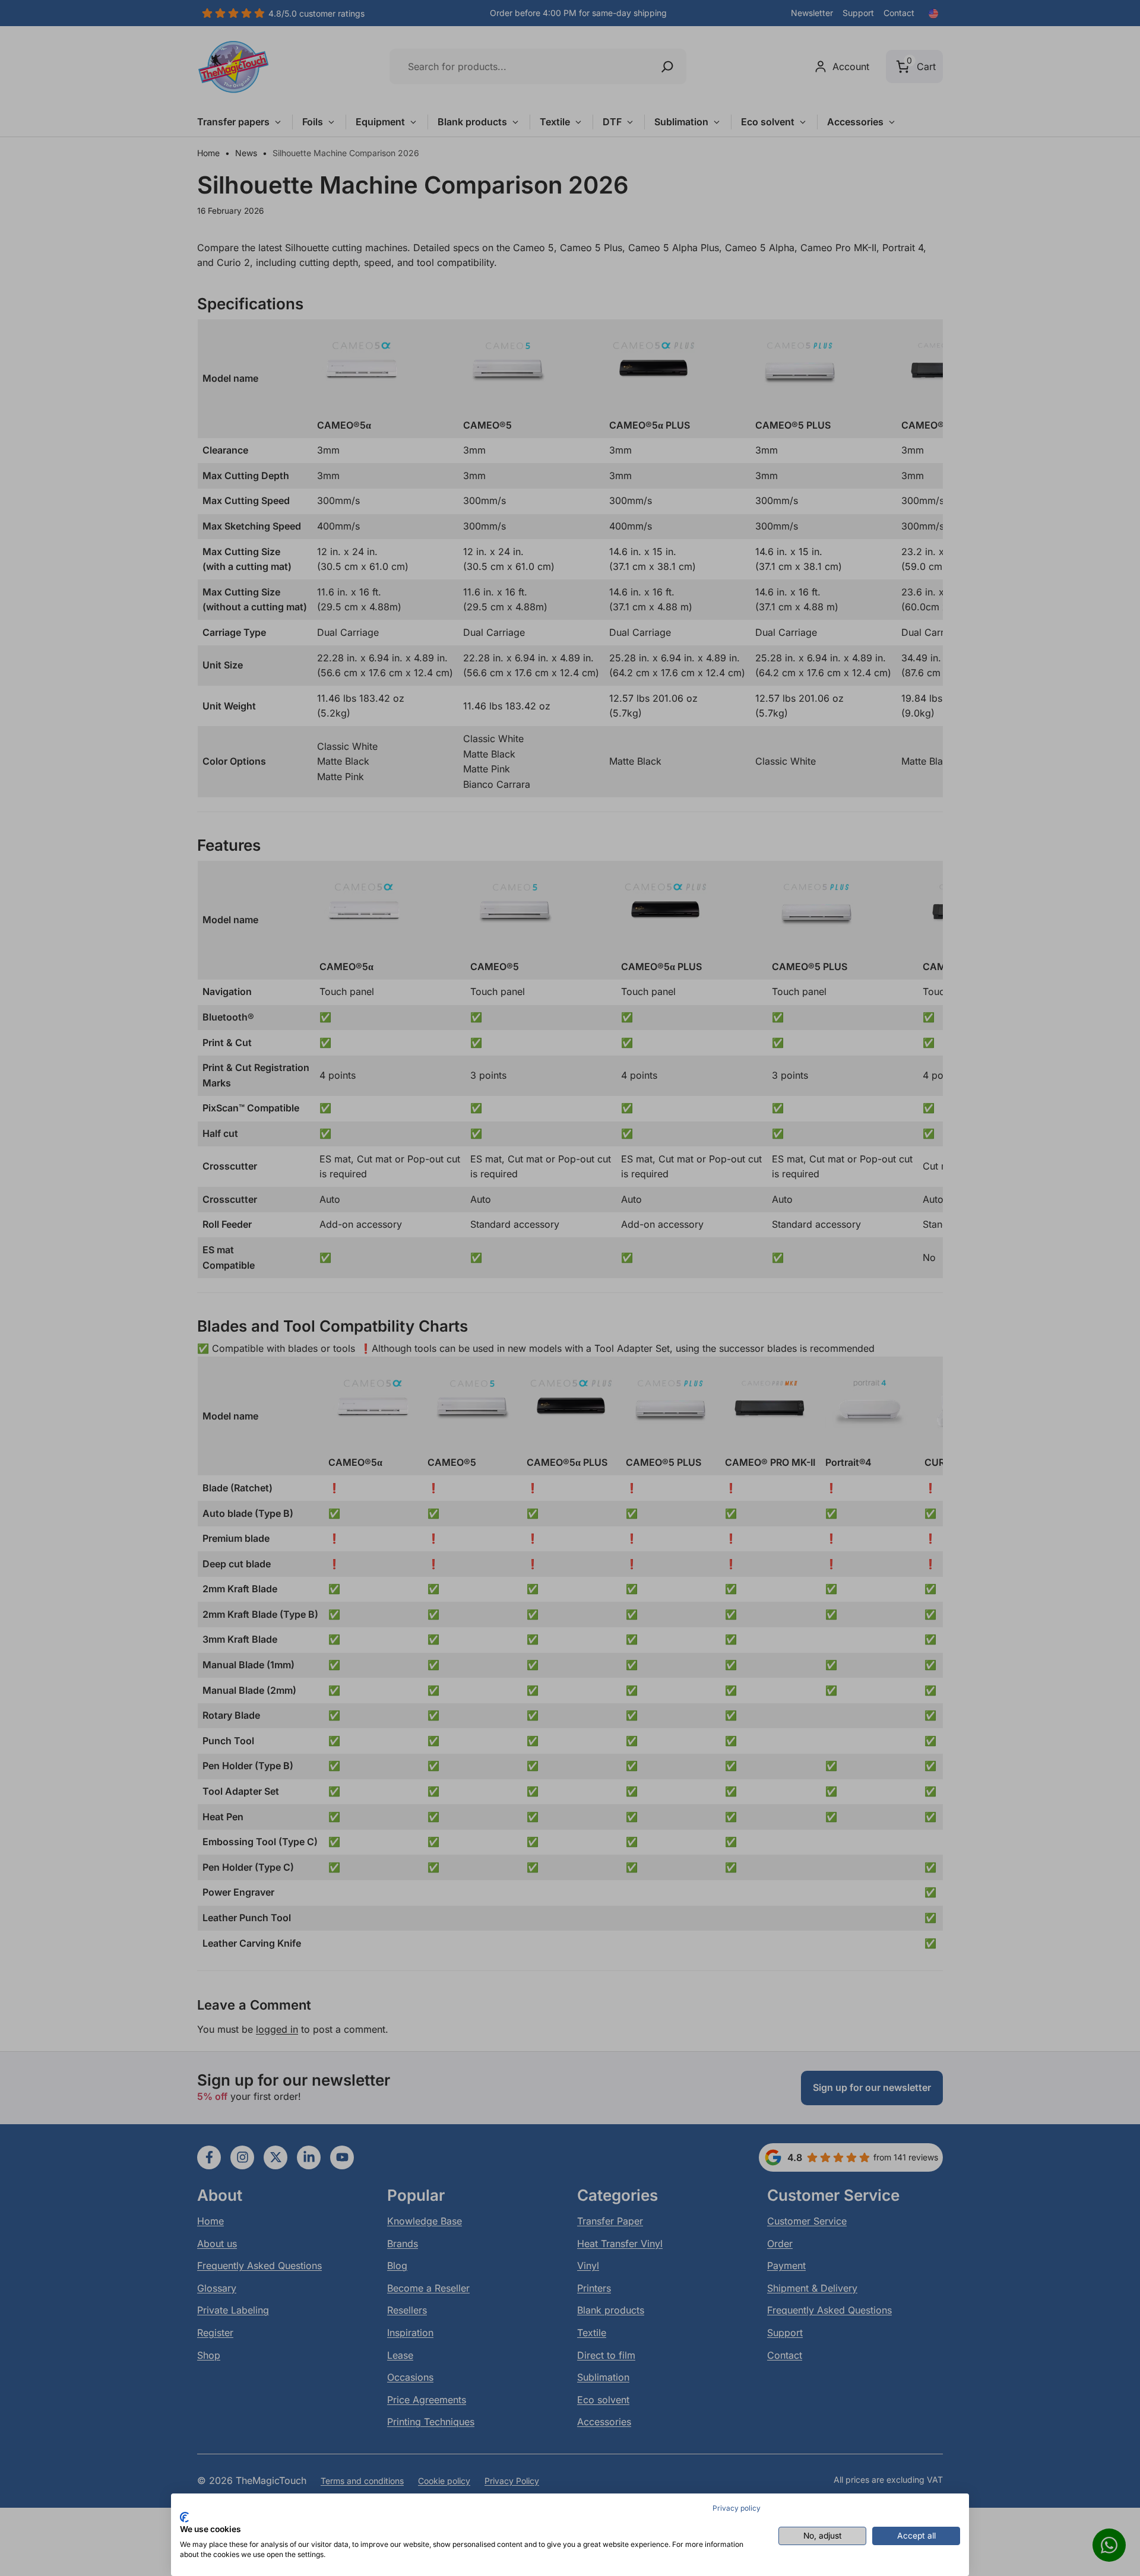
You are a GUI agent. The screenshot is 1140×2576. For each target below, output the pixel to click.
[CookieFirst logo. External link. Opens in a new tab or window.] (184, 2517)
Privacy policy (737, 2508)
